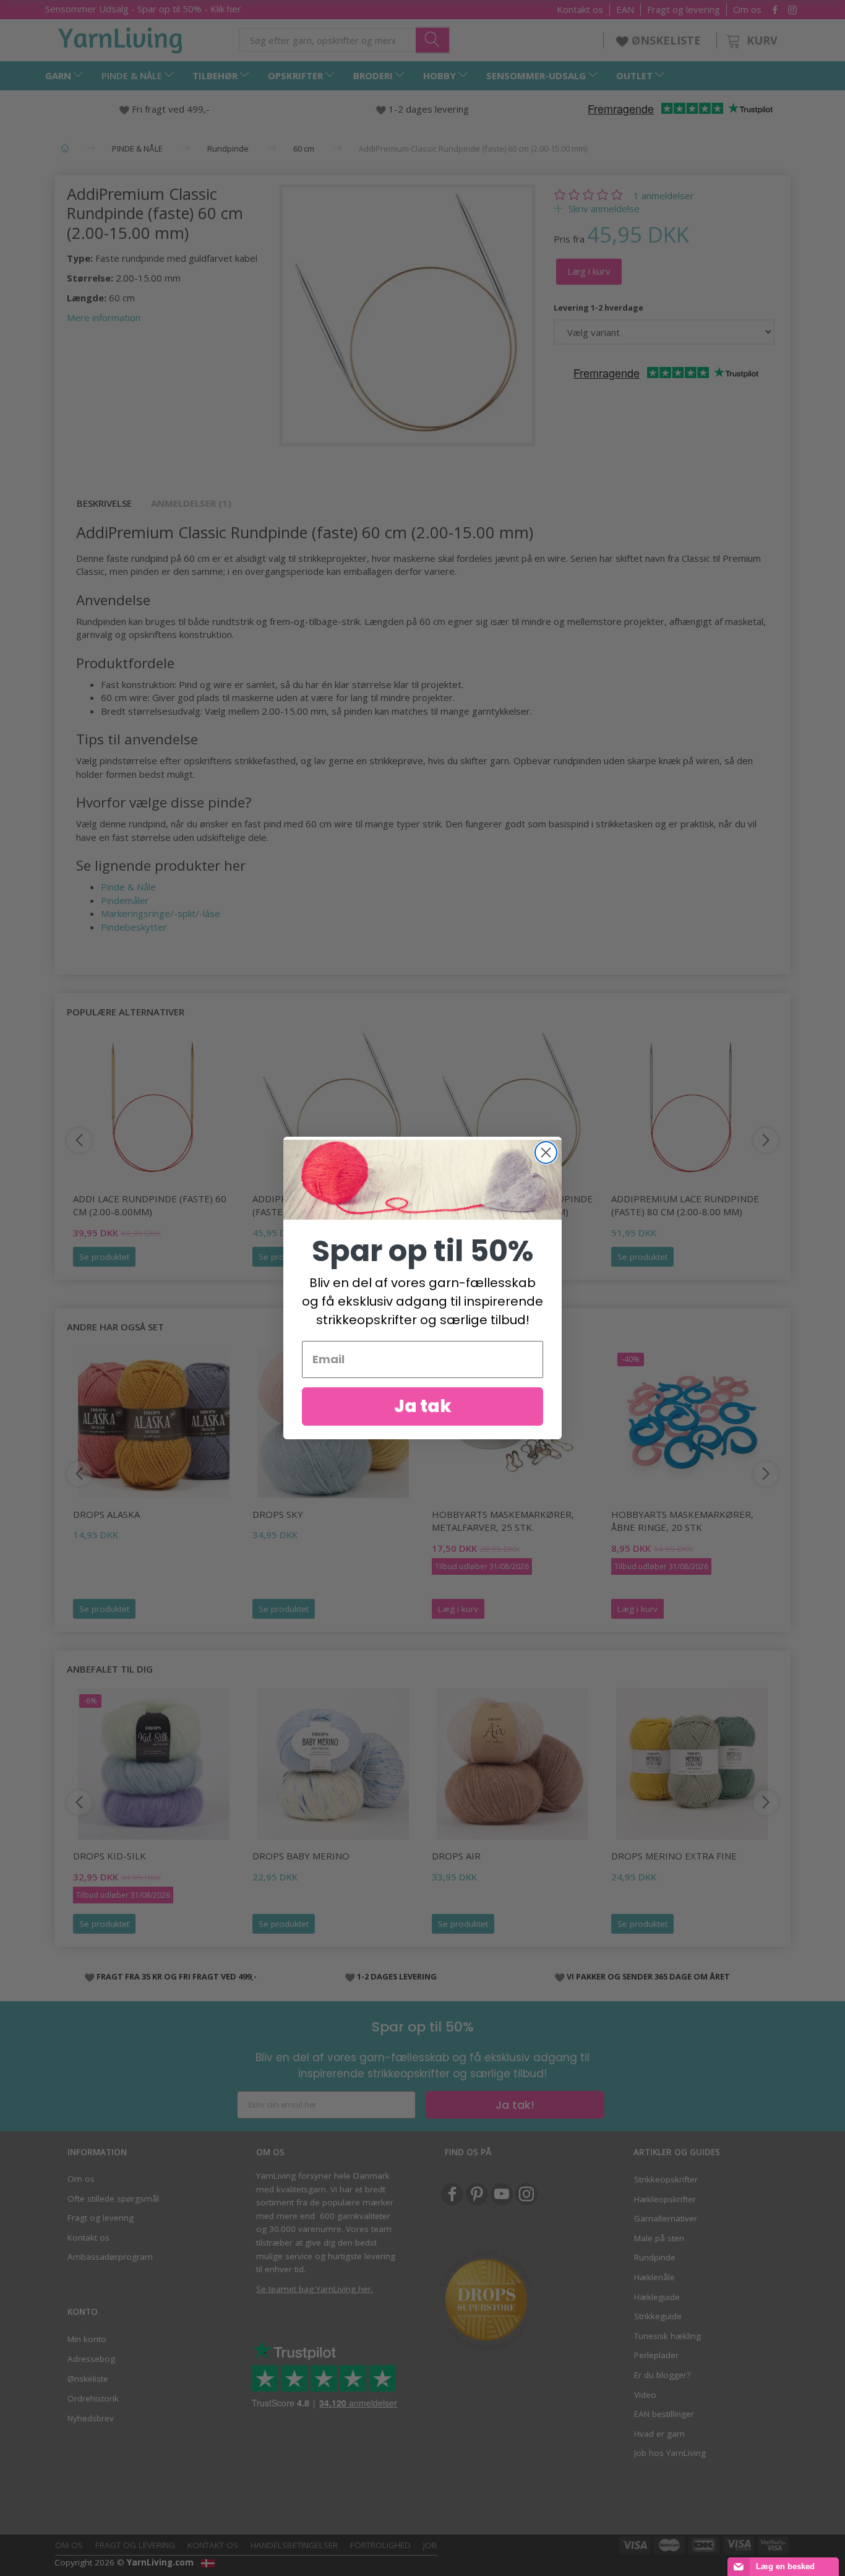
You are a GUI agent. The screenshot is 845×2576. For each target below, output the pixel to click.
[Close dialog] (546, 1152)
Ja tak (423, 1406)
